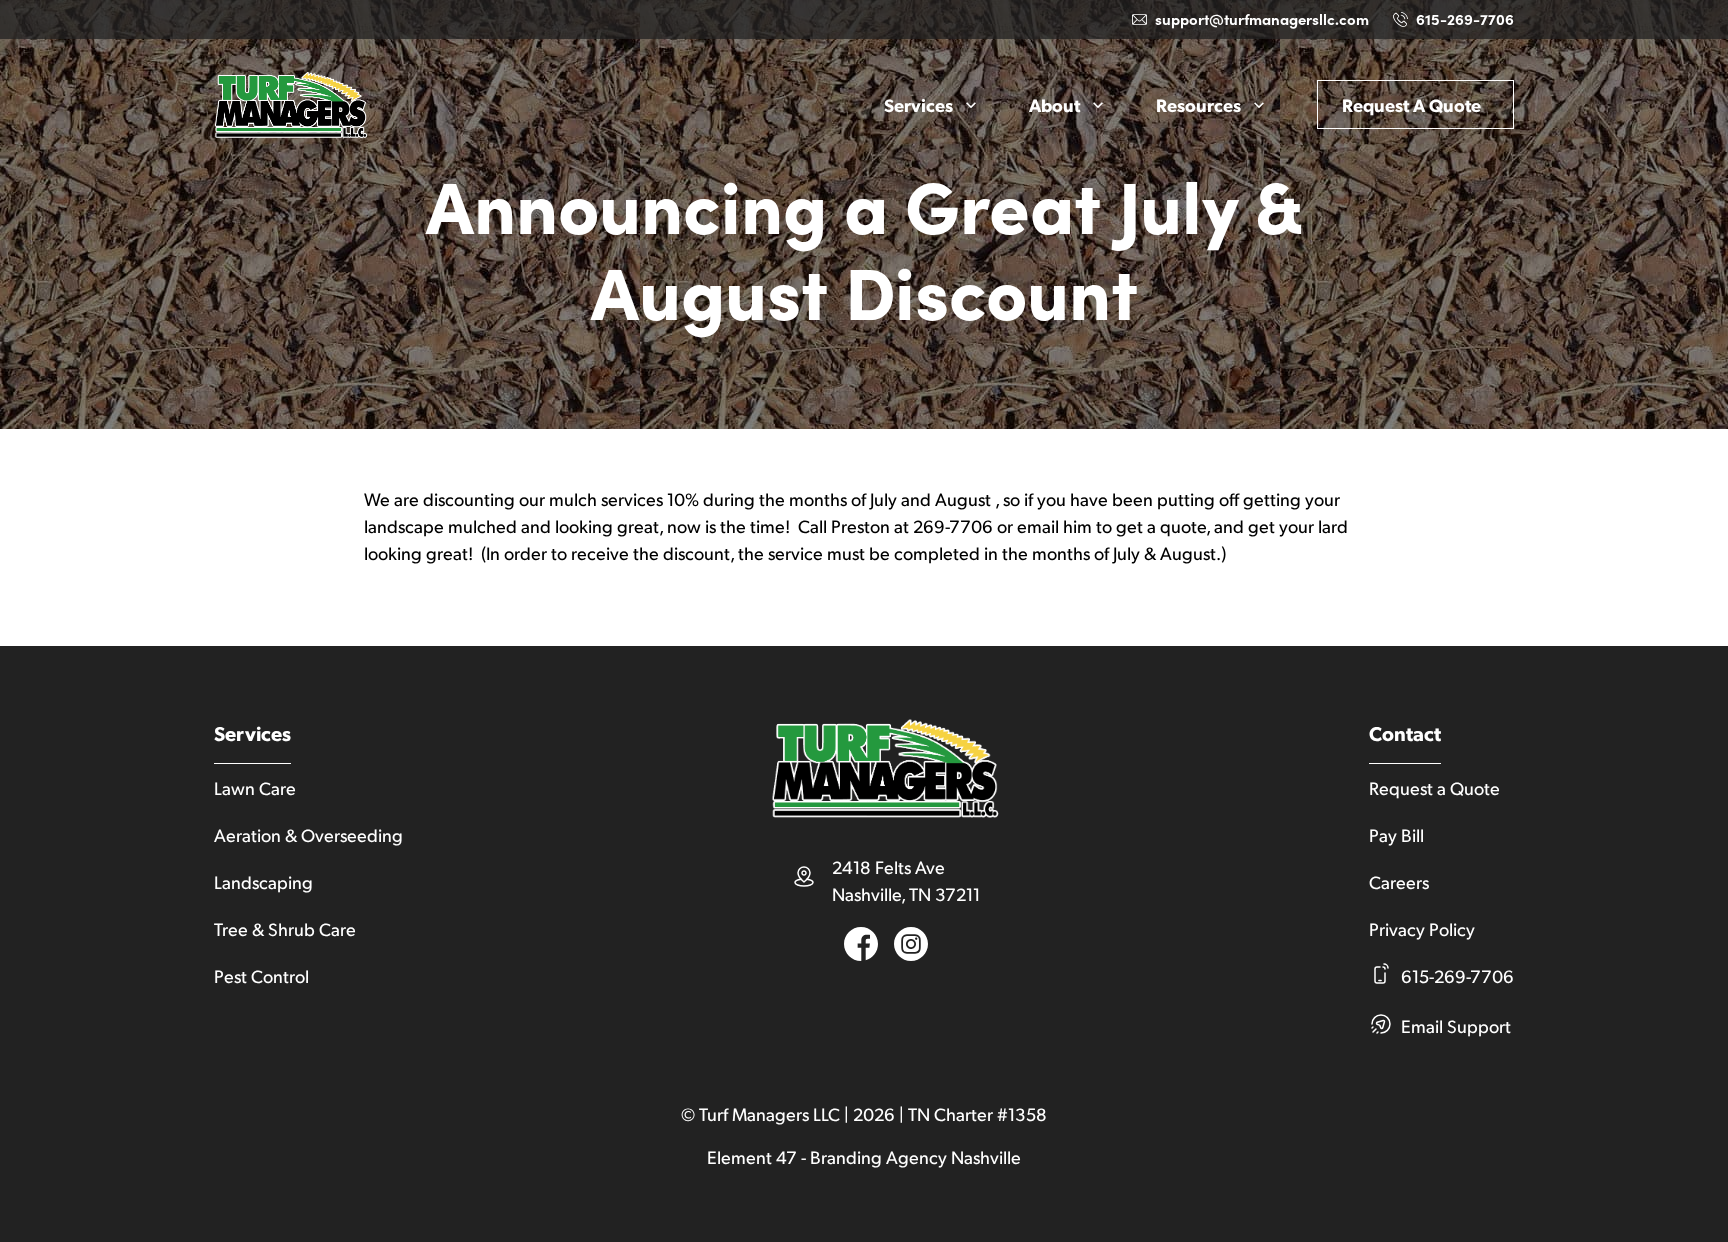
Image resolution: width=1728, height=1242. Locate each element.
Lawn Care (255, 787)
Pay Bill (1396, 834)
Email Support (1456, 1025)
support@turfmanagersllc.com (1262, 18)
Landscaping (263, 881)
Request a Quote (1411, 104)
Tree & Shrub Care (285, 928)
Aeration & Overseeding (308, 834)
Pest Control (261, 975)
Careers (1399, 881)
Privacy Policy (1422, 928)
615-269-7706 (1465, 18)
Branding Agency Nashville (915, 1156)
